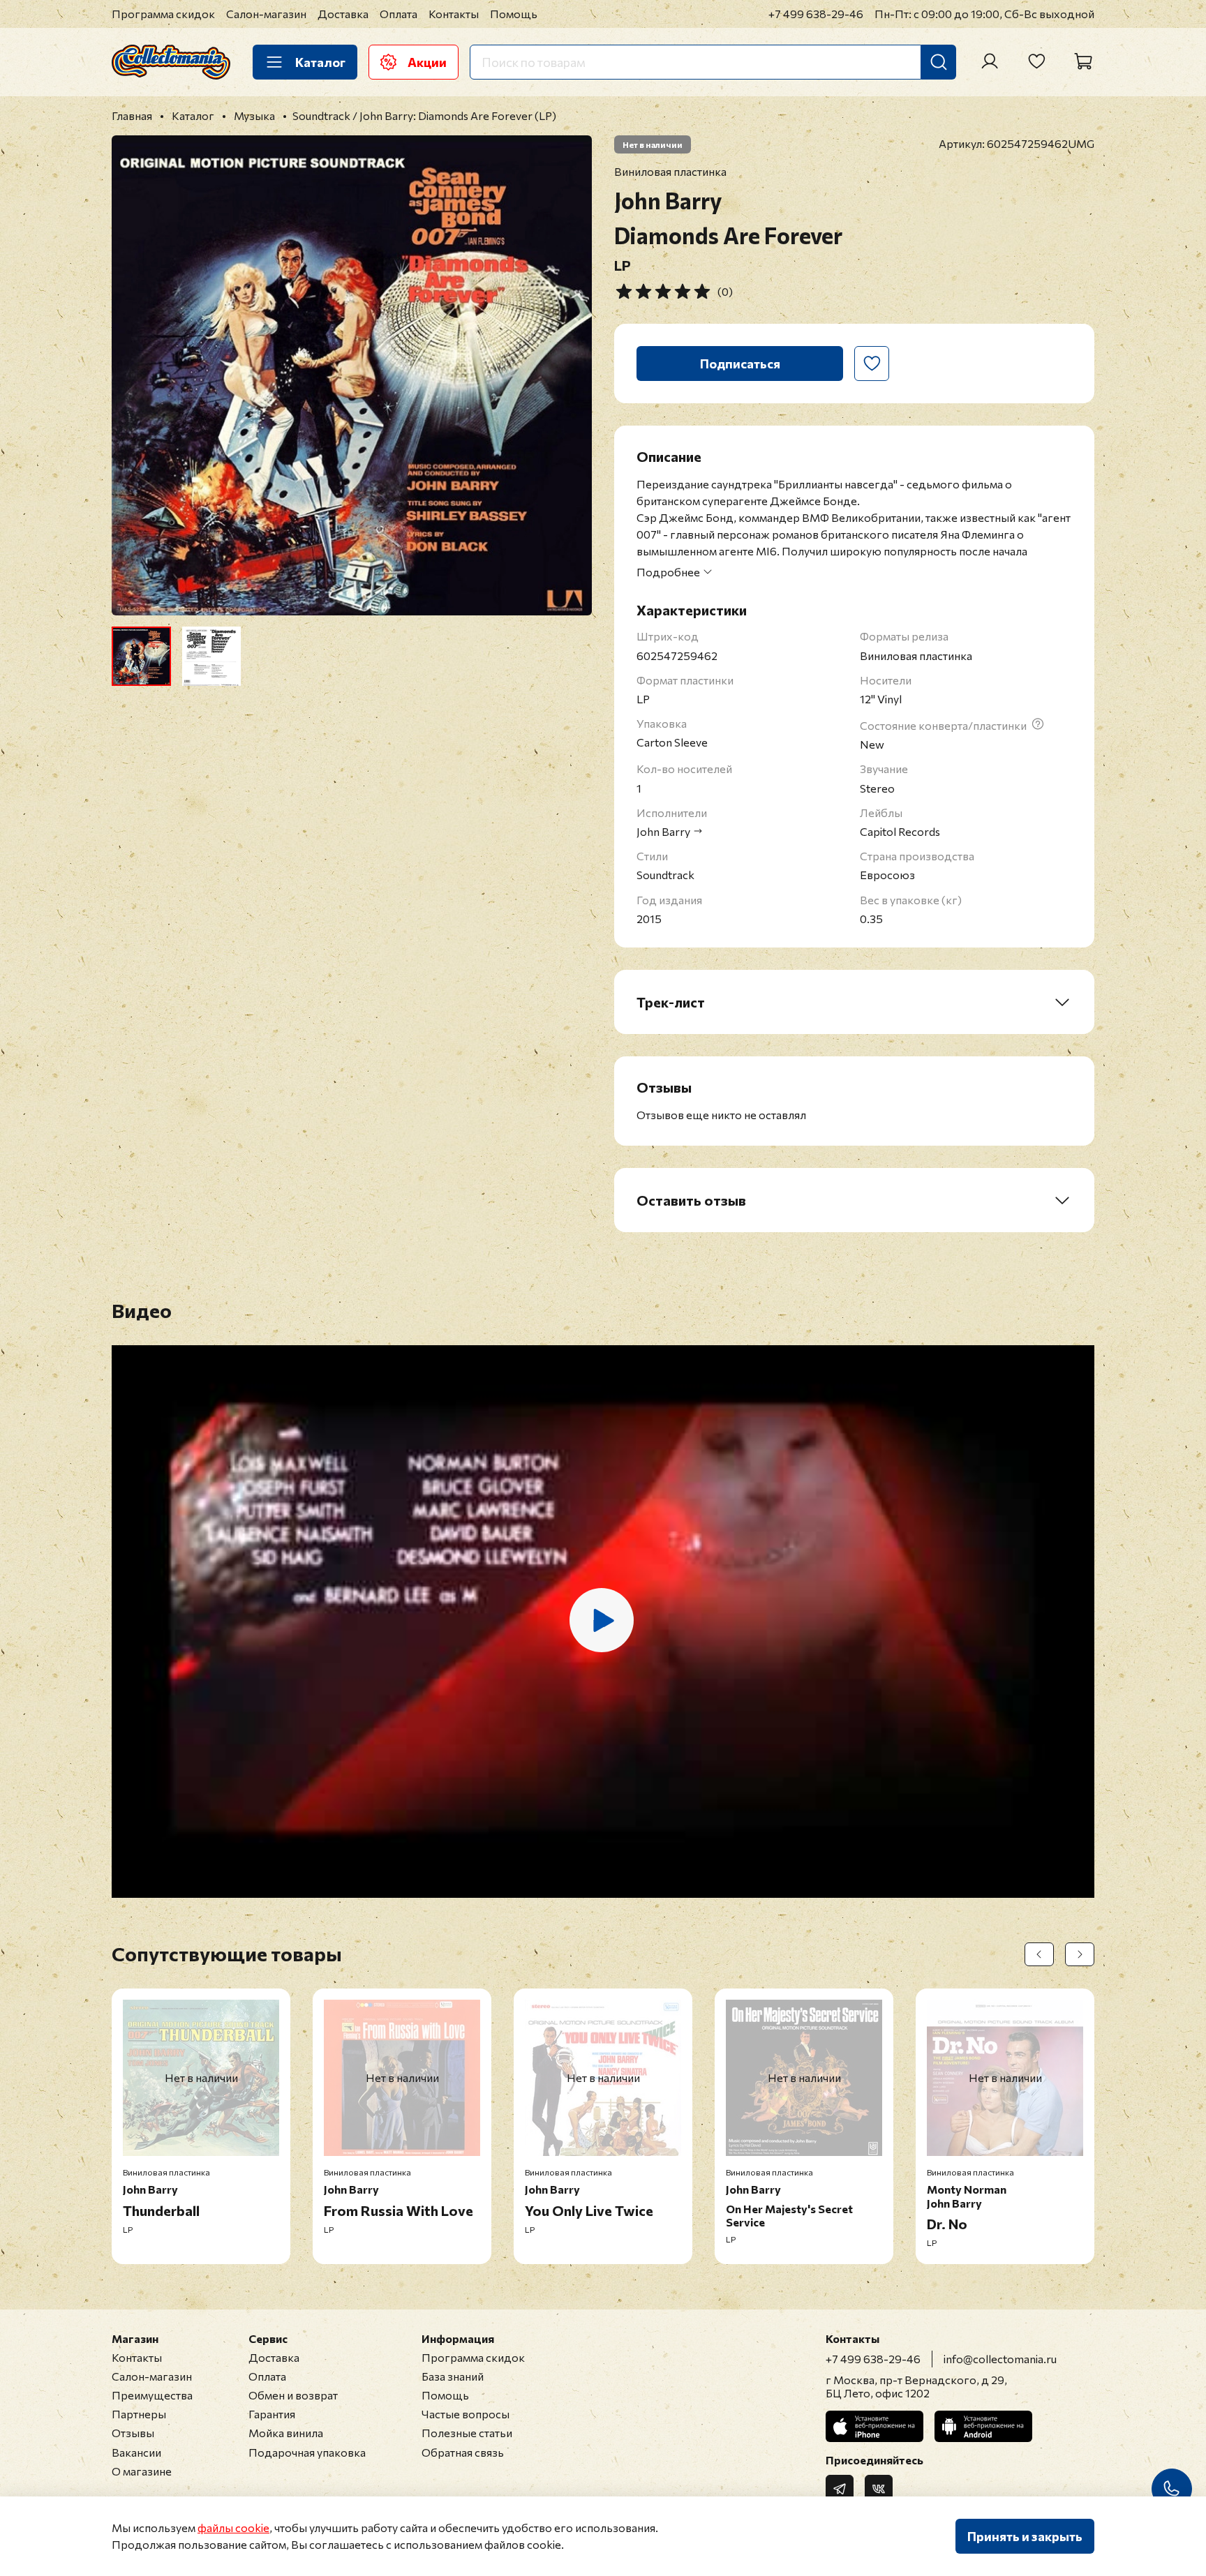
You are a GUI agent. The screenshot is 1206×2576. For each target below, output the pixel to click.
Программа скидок (163, 14)
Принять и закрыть (1025, 2536)
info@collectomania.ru (1000, 2359)
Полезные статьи (467, 2433)
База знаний (453, 2376)
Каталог (320, 62)
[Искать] (939, 62)
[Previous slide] (134, 375)
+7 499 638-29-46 (816, 14)
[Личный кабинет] (990, 61)
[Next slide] (569, 375)
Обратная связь (463, 2452)
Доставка (343, 14)
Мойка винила (286, 2433)
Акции (427, 62)
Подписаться (740, 364)
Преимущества (152, 2395)
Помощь (514, 14)
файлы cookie (233, 2528)
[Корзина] (1083, 61)
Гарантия (272, 2414)
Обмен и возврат (293, 2395)
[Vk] (879, 2489)
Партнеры (139, 2414)
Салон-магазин (266, 14)
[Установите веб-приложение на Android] (983, 2426)
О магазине (142, 2471)
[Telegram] (840, 2489)
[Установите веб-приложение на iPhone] (874, 2426)
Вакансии (136, 2452)
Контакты (454, 14)
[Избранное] (1036, 61)
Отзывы (133, 2433)
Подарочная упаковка (307, 2452)
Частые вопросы (466, 2414)
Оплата (399, 14)
